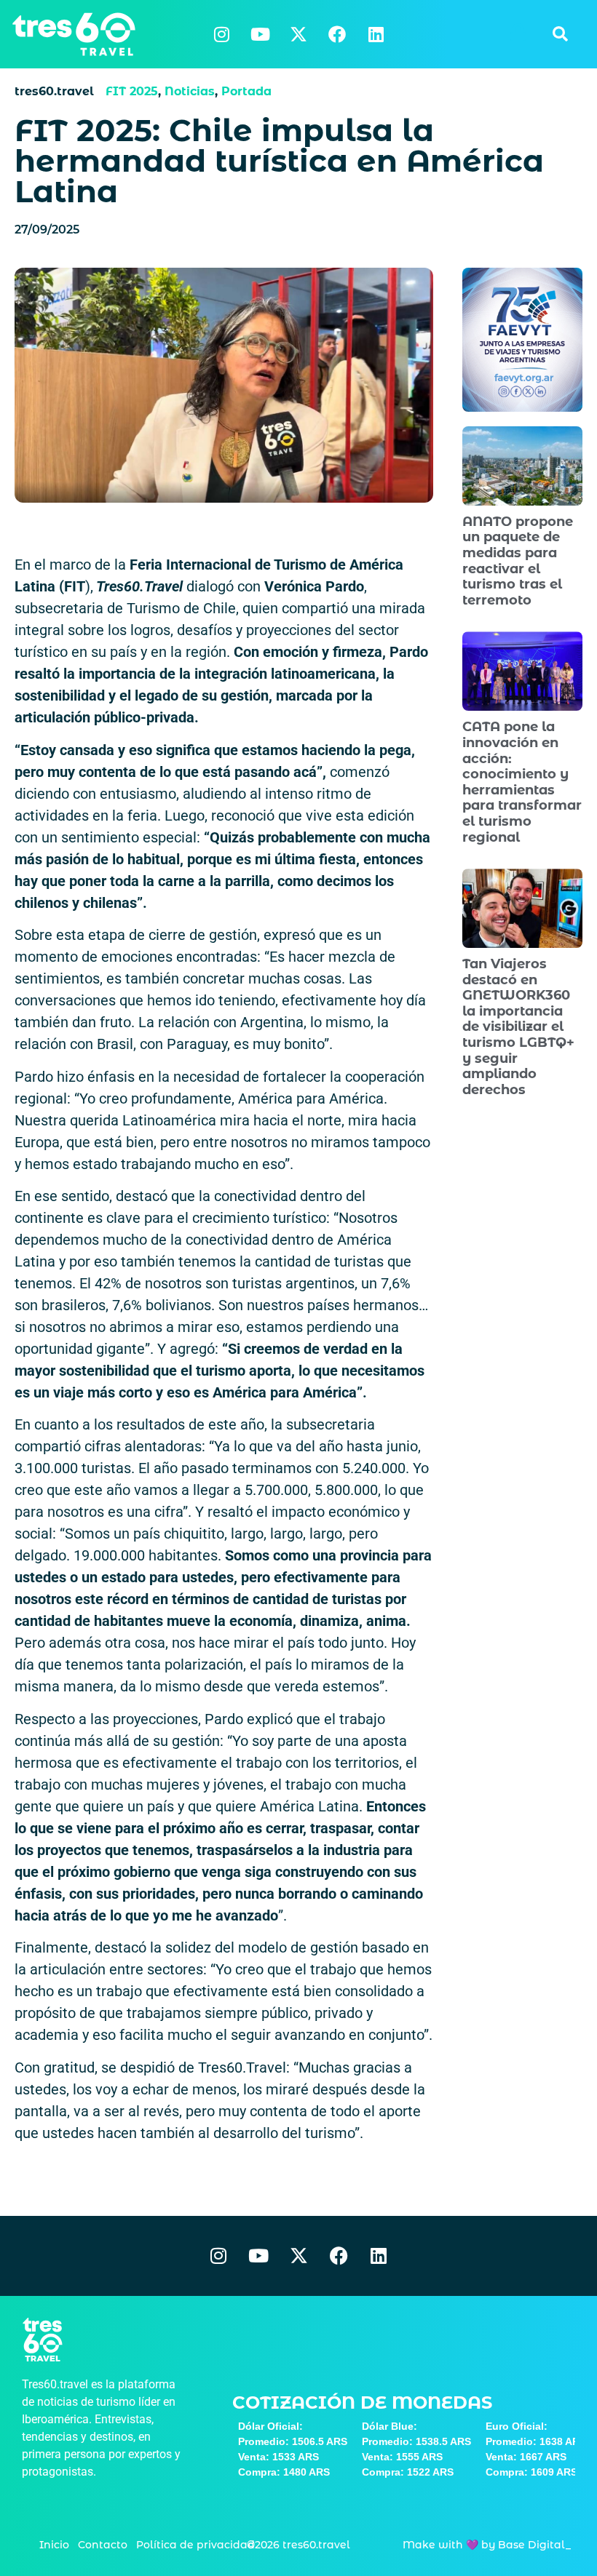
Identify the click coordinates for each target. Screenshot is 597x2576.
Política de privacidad (195, 2545)
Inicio (54, 2545)
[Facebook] (337, 34)
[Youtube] (260, 34)
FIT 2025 (132, 91)
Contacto (103, 2545)
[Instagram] (221, 34)
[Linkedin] (376, 34)
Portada (246, 91)
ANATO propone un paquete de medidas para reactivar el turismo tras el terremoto (518, 561)
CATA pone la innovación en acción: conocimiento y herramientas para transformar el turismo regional (522, 782)
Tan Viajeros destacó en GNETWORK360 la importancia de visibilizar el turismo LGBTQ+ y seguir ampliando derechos (518, 1027)
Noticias (190, 91)
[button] (560, 34)
